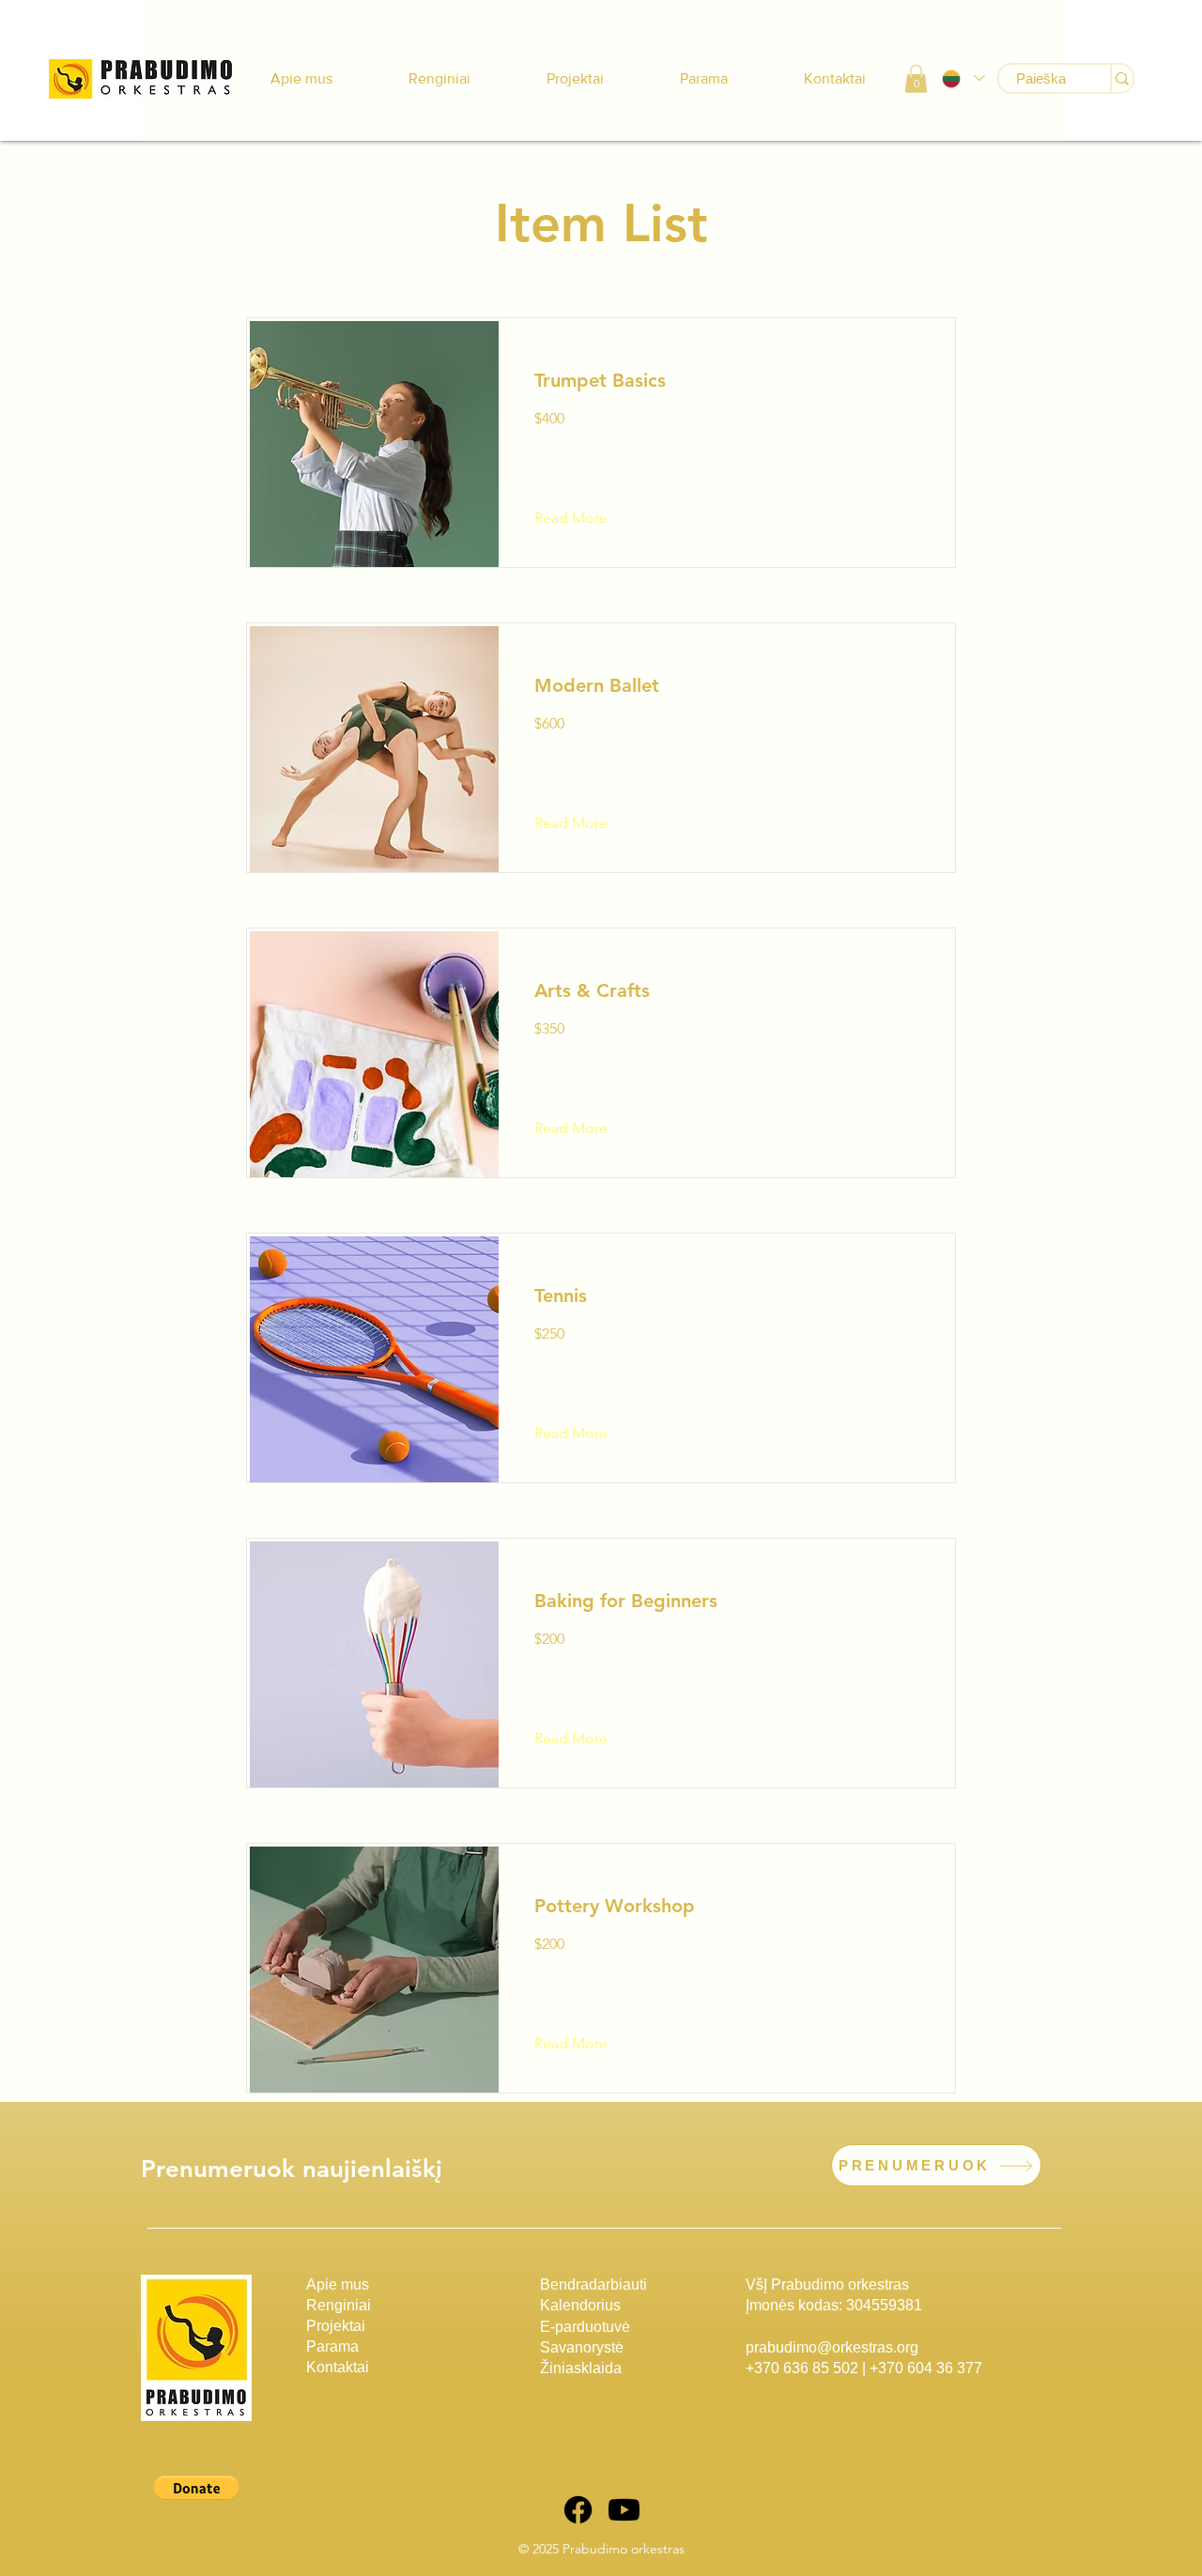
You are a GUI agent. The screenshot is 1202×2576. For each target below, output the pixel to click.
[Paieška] (1121, 78)
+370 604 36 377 (926, 2368)
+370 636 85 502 (802, 2368)
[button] (916, 79)
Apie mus (338, 2285)
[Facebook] (578, 2510)
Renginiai (339, 2305)
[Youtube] (624, 2510)
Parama (332, 2346)
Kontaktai (338, 2367)
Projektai (336, 2326)
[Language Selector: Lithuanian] (963, 78)
